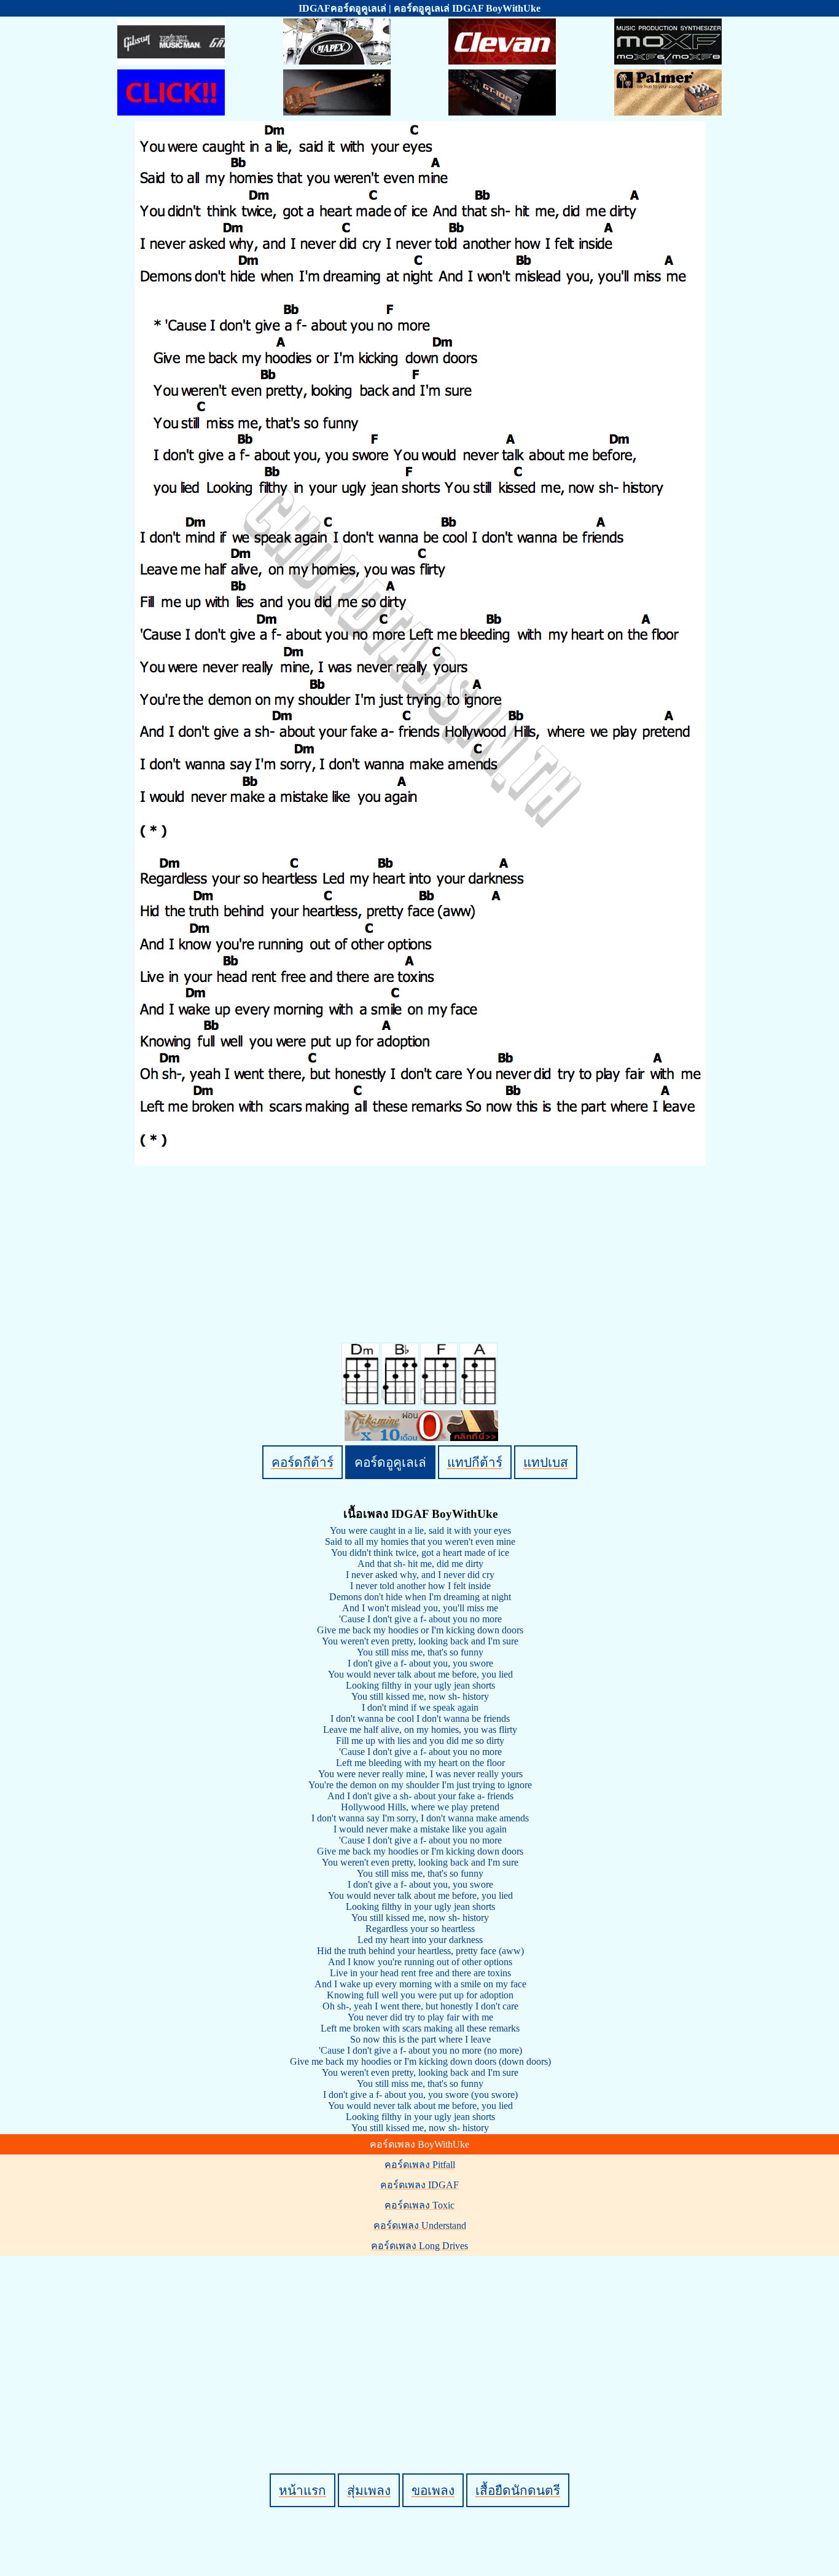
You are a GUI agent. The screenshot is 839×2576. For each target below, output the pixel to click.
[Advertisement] (421, 2344)
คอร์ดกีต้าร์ (302, 1462)
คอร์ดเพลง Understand (420, 2225)
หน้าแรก (302, 2490)
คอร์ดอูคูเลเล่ (390, 1462)
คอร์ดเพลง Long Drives (419, 2246)
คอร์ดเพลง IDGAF (419, 2185)
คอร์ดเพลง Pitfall (420, 2165)
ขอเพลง (433, 2490)
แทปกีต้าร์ (475, 1462)
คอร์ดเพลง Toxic (419, 2205)
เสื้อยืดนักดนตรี (518, 2490)
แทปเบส (546, 1462)
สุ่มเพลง (369, 2490)
